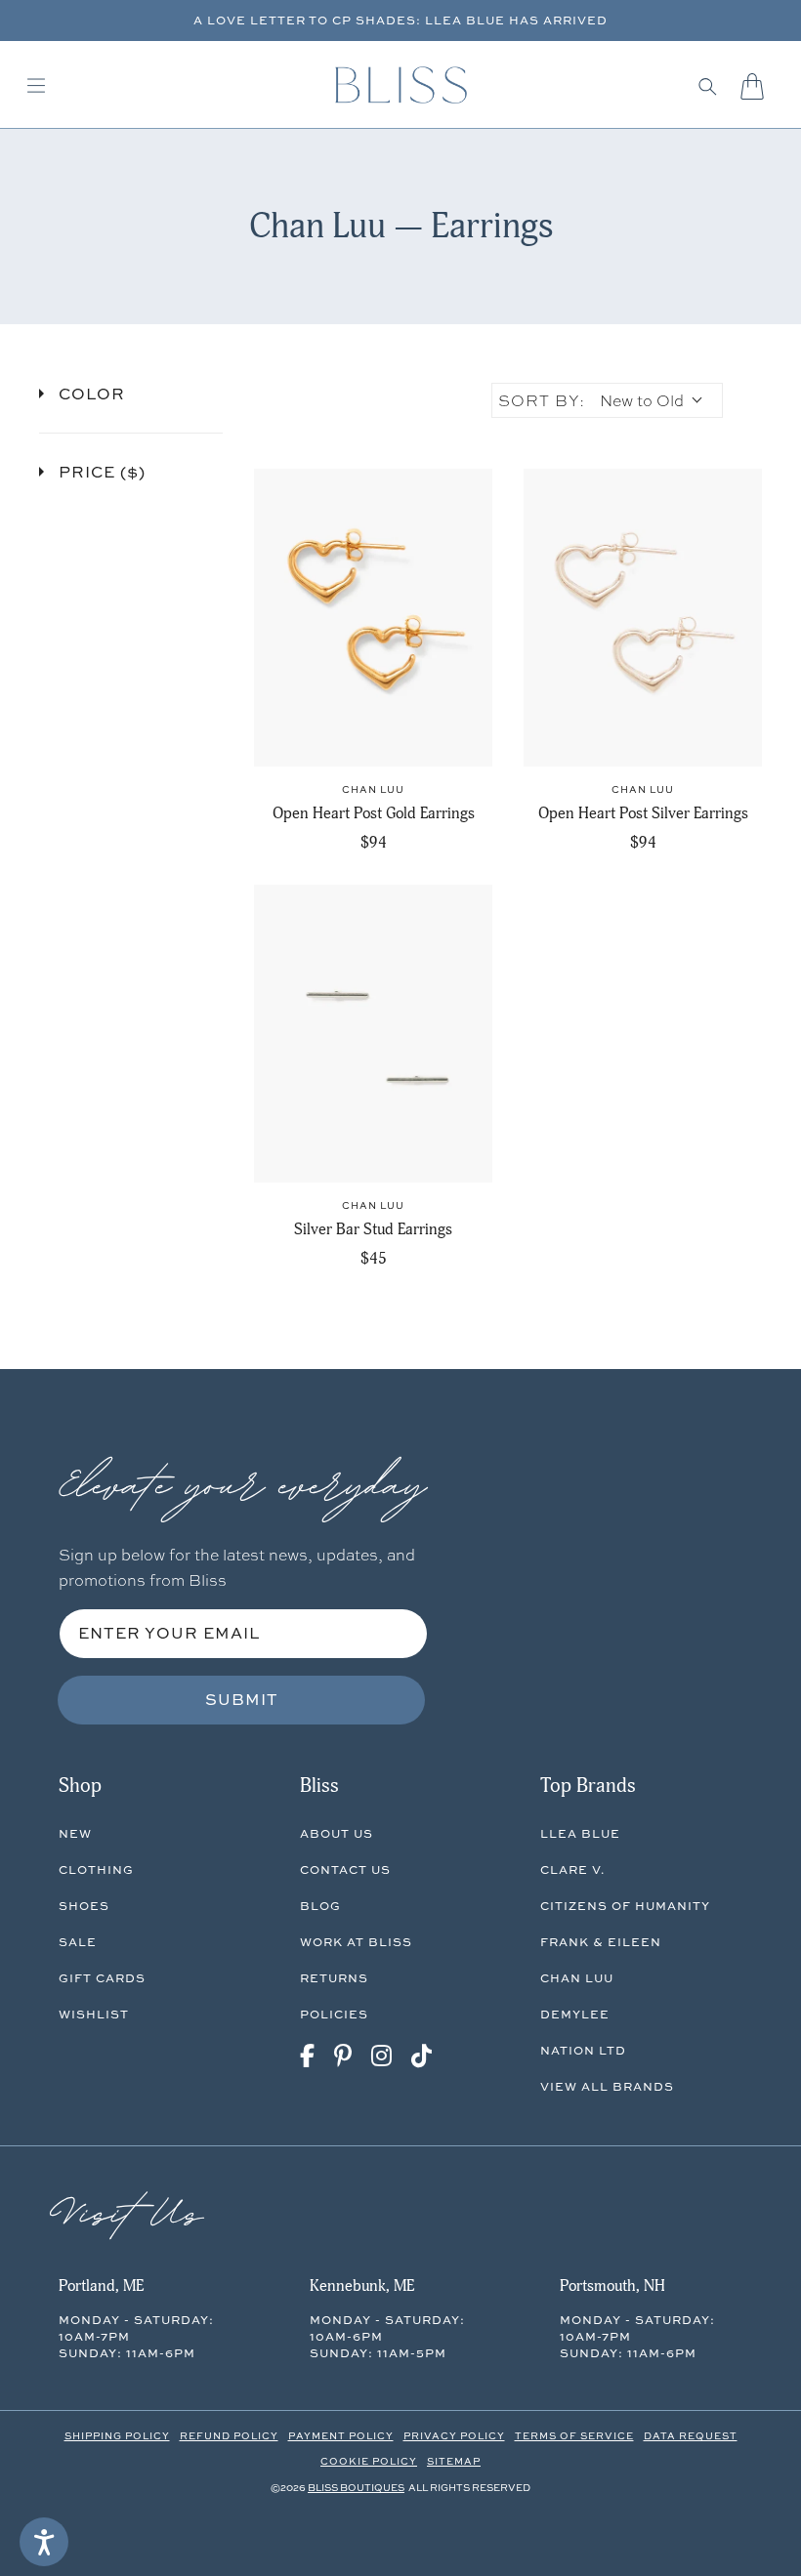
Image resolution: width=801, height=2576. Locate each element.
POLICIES (334, 2014)
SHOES (84, 1906)
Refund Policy (229, 2435)
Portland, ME (101, 2286)
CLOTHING (96, 1870)
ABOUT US (337, 1833)
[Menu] (36, 86)
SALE (78, 1942)
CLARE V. (572, 1870)
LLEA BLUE (580, 1833)
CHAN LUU (577, 1978)
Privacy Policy (454, 2435)
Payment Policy (341, 2435)
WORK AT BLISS (356, 1942)
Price (102, 472)
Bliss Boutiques (356, 2487)
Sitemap (454, 2461)
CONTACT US (345, 1870)
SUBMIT (242, 1699)
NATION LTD (583, 2050)
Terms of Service (574, 2435)
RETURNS (334, 1978)
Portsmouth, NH (612, 2286)
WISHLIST (94, 2014)
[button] (708, 86)
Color (92, 394)
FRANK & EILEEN (601, 1942)
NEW (75, 1833)
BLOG (320, 1906)
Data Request (691, 2435)
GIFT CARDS (102, 1978)
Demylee (575, 2014)
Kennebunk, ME (362, 2286)
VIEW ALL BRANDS (607, 2086)
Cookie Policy (369, 2461)
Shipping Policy (117, 2435)
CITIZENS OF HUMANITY (625, 1906)
